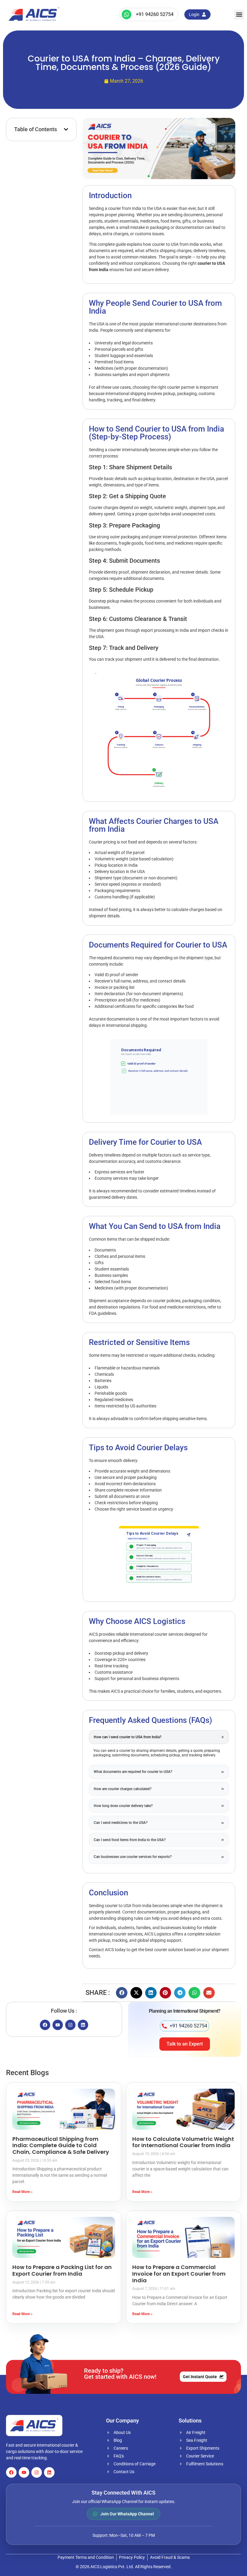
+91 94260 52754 (155, 14)
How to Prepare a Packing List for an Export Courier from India (62, 2270)
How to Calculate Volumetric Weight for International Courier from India (183, 2142)
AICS (109, 1950)
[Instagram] (70, 2025)
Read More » (22, 2192)
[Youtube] (58, 2025)
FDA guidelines (103, 1313)
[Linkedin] (83, 2025)
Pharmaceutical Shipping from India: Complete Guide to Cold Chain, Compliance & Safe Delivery (61, 2145)
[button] (239, 15)
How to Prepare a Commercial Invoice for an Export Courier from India (179, 2274)
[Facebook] (45, 2025)
